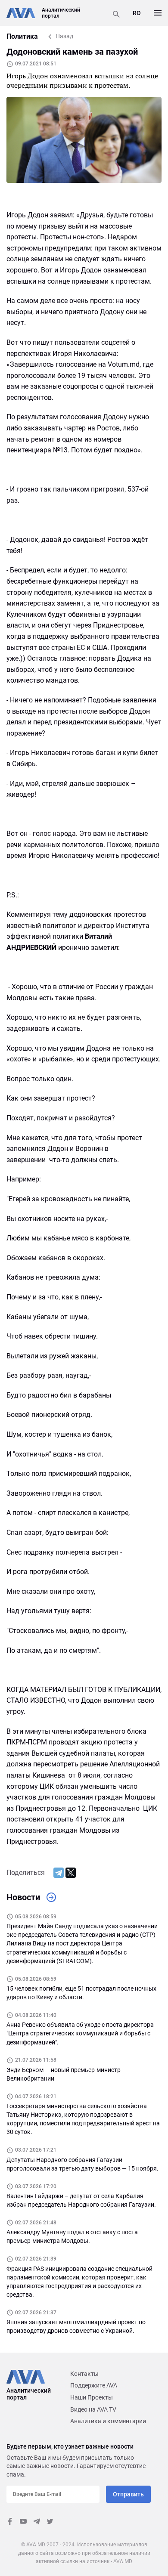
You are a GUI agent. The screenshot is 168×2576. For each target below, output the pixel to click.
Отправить (128, 2494)
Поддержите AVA (94, 2385)
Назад (64, 36)
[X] (71, 1873)
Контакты (84, 2374)
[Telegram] (59, 1873)
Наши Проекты (92, 2397)
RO (137, 13)
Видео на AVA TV (93, 2409)
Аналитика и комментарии (108, 2421)
